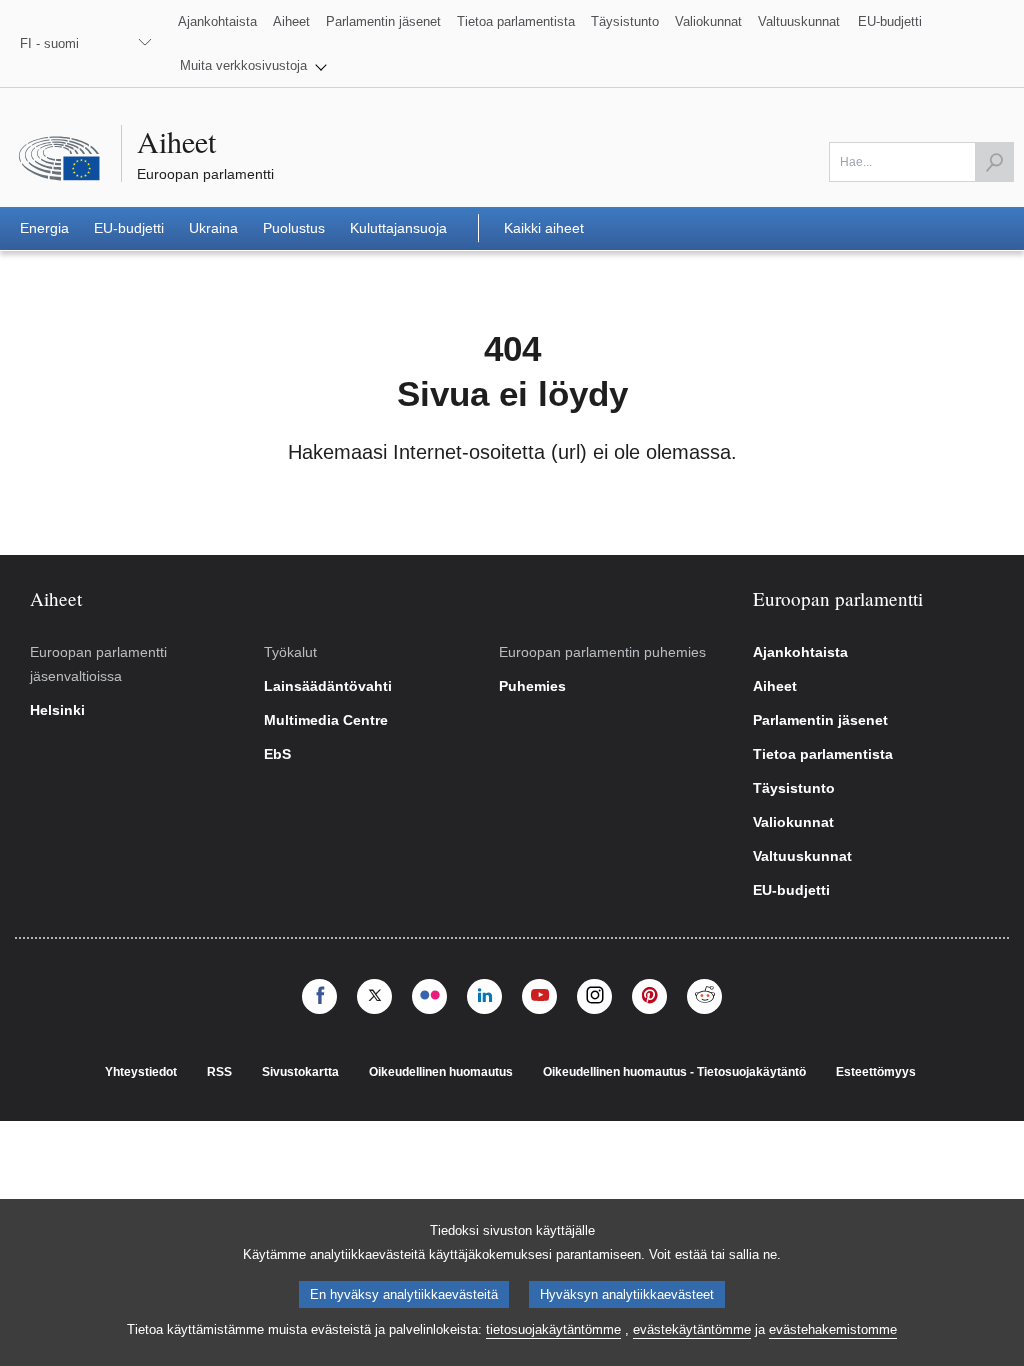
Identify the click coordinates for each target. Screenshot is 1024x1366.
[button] (253, 66)
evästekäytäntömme (692, 1329)
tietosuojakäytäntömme (553, 1329)
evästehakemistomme (833, 1329)
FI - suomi (49, 43)
